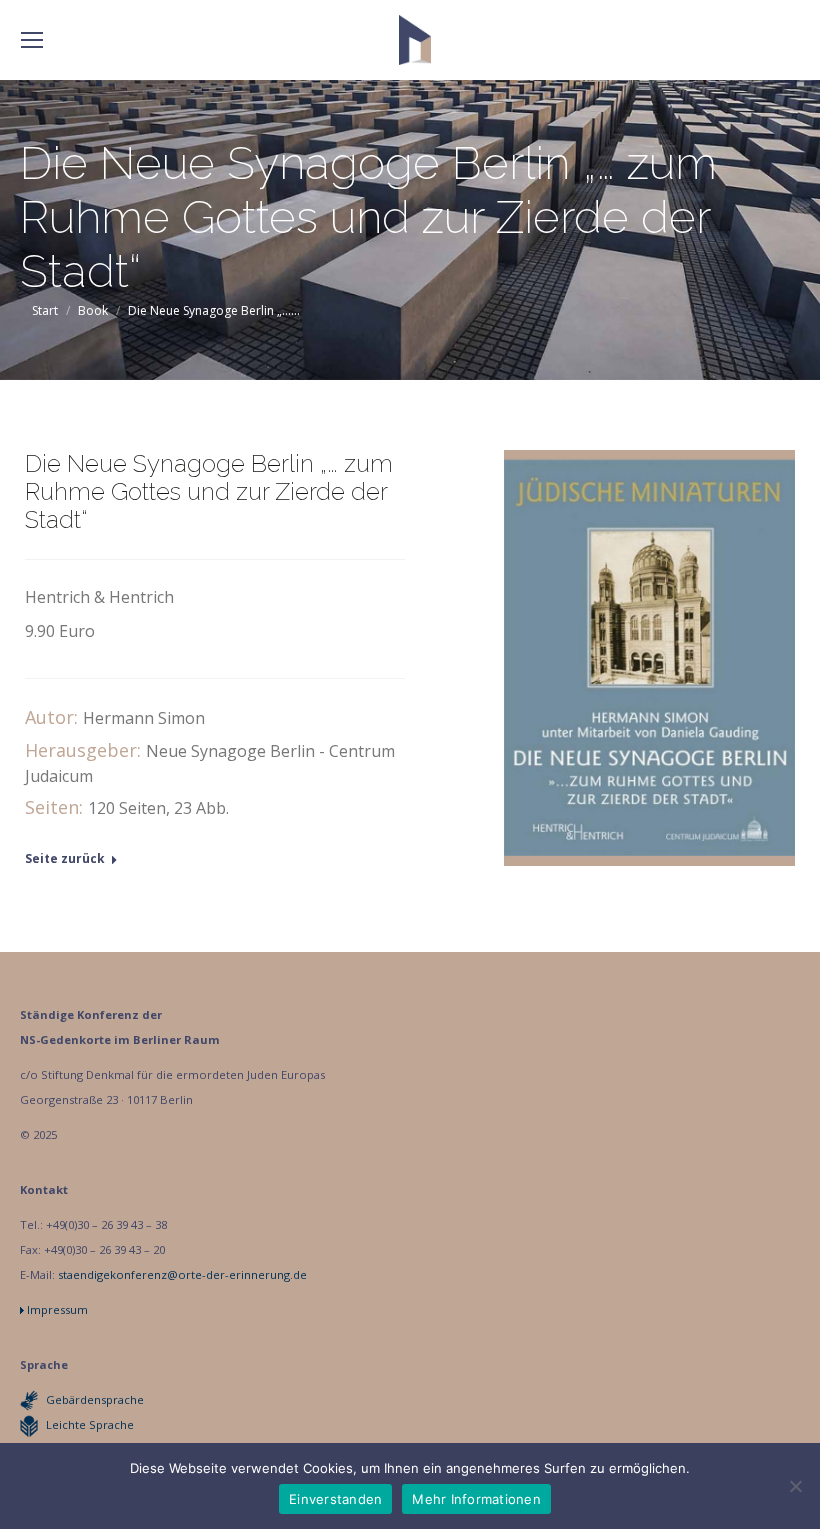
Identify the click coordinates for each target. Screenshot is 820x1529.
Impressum (57, 1309)
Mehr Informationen (476, 1499)
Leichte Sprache (90, 1424)
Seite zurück (65, 859)
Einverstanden (335, 1499)
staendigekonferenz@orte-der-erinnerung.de (182, 1274)
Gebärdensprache (95, 1399)
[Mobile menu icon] (32, 40)
